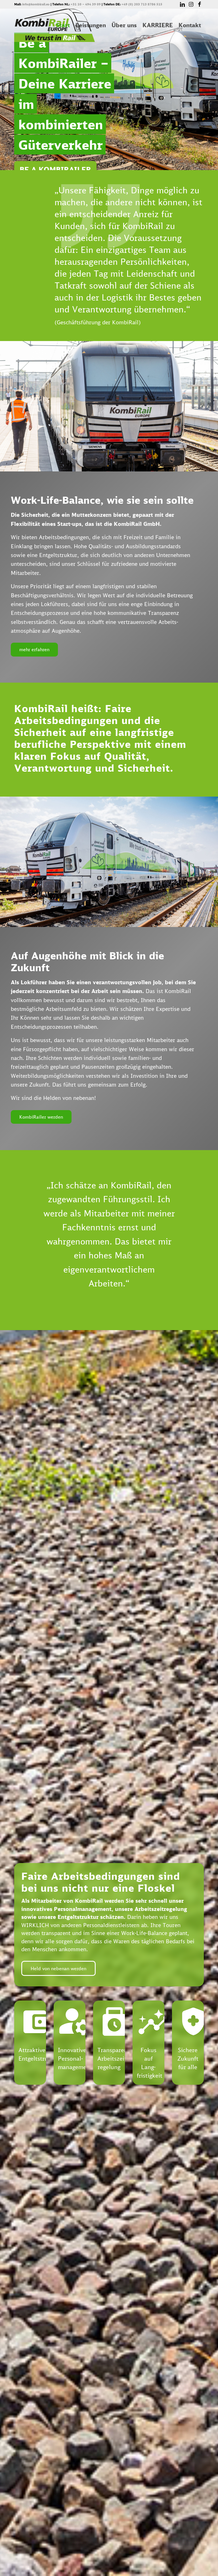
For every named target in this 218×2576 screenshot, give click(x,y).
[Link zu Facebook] (200, 4)
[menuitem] (63, 25)
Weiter (191, 1187)
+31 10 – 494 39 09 (86, 4)
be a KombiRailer (55, 170)
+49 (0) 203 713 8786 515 (142, 4)
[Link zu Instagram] (191, 4)
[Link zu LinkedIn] (182, 4)
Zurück (27, 1187)
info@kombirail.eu (36, 4)
